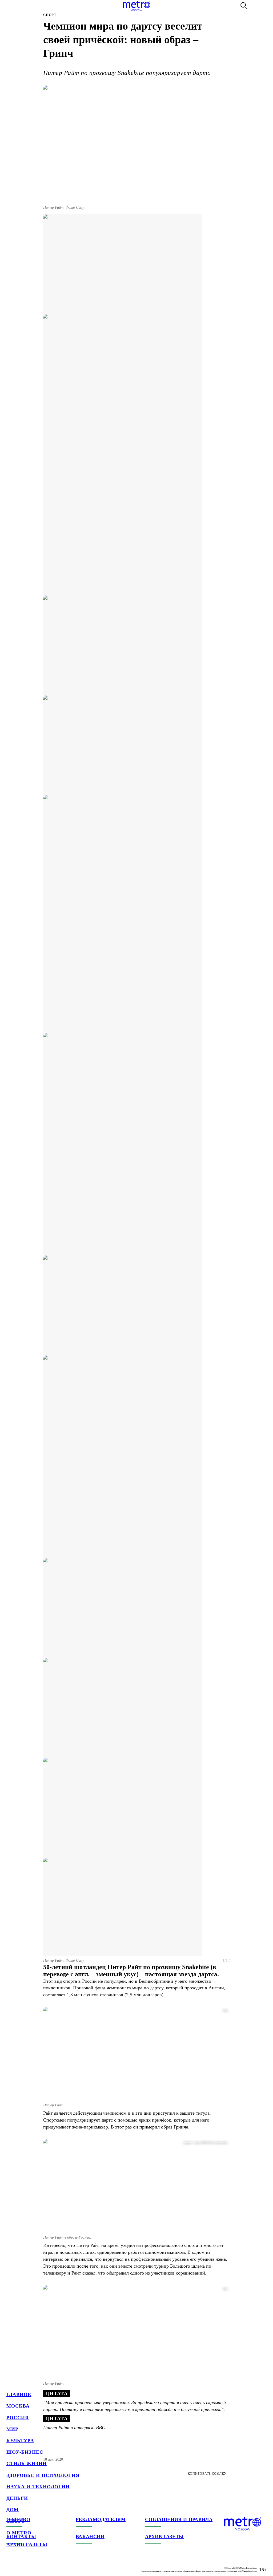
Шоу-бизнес (25, 2452)
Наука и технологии (38, 2487)
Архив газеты (27, 2544)
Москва (18, 2406)
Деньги (17, 2498)
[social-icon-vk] (11, 2565)
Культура (20, 2441)
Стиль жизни (27, 2464)
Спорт (16, 2521)
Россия (18, 2418)
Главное (19, 2394)
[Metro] (136, 6)
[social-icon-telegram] (21, 2565)
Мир (12, 2429)
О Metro (19, 2533)
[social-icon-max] (43, 2565)
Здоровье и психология (43, 2475)
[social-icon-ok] (32, 2565)
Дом (13, 2510)
